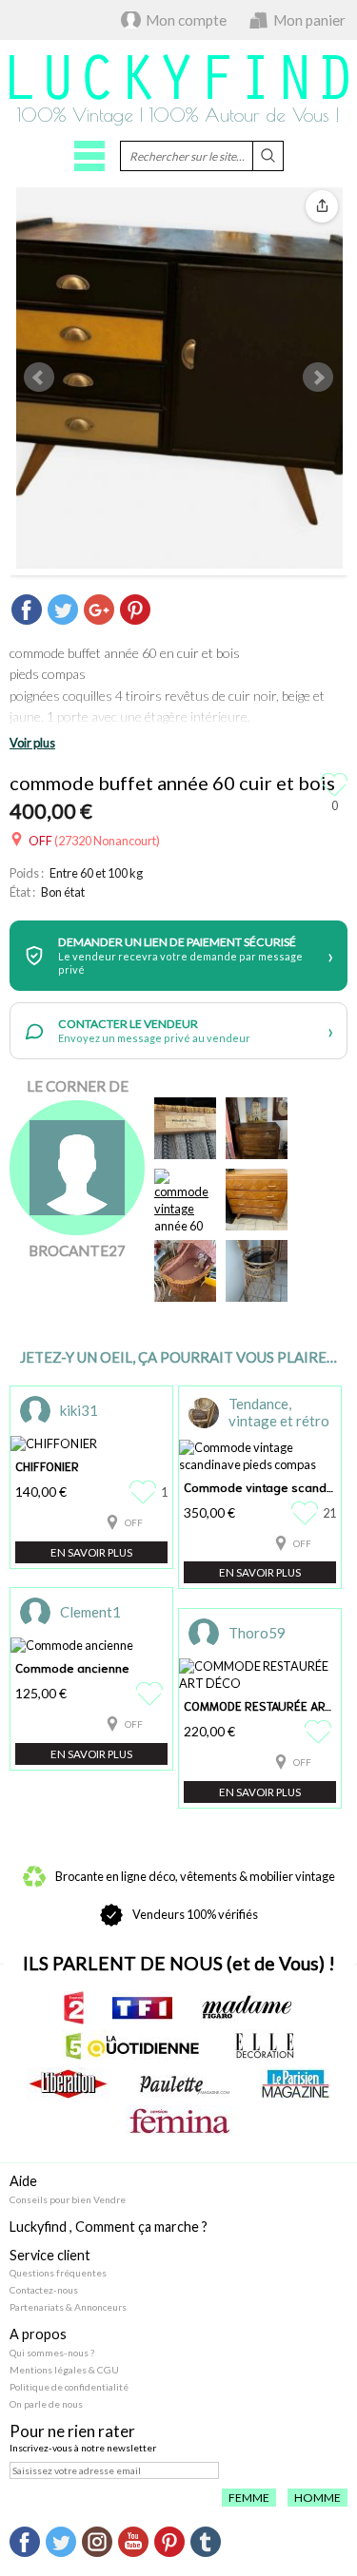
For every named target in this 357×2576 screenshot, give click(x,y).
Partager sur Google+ (99, 610)
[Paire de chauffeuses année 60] (185, 1128)
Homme (317, 2498)
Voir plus (32, 743)
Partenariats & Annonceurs (68, 2307)
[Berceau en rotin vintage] (185, 1271)
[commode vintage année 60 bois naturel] (185, 1200)
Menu (89, 156)
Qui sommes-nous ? (52, 2353)
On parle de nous (46, 2404)
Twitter (61, 2542)
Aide (23, 2181)
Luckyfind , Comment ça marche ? (109, 2227)
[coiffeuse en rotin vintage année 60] (257, 1271)
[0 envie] (152, 1694)
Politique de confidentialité (69, 2387)
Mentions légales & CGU (64, 2370)
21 (329, 1513)
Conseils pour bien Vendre (68, 2199)
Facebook (25, 2542)
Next (318, 378)
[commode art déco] (257, 1128)
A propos (38, 2334)
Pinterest (169, 2542)
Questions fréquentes (58, 2273)
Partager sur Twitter (63, 610)
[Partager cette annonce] (322, 206)
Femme (249, 2498)
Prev (39, 378)
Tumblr (206, 2542)
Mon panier (309, 20)
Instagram (97, 2542)
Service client (50, 2255)
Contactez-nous (44, 2290)
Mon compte (186, 20)
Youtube (133, 2542)
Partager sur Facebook (27, 610)
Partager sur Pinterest (135, 610)
